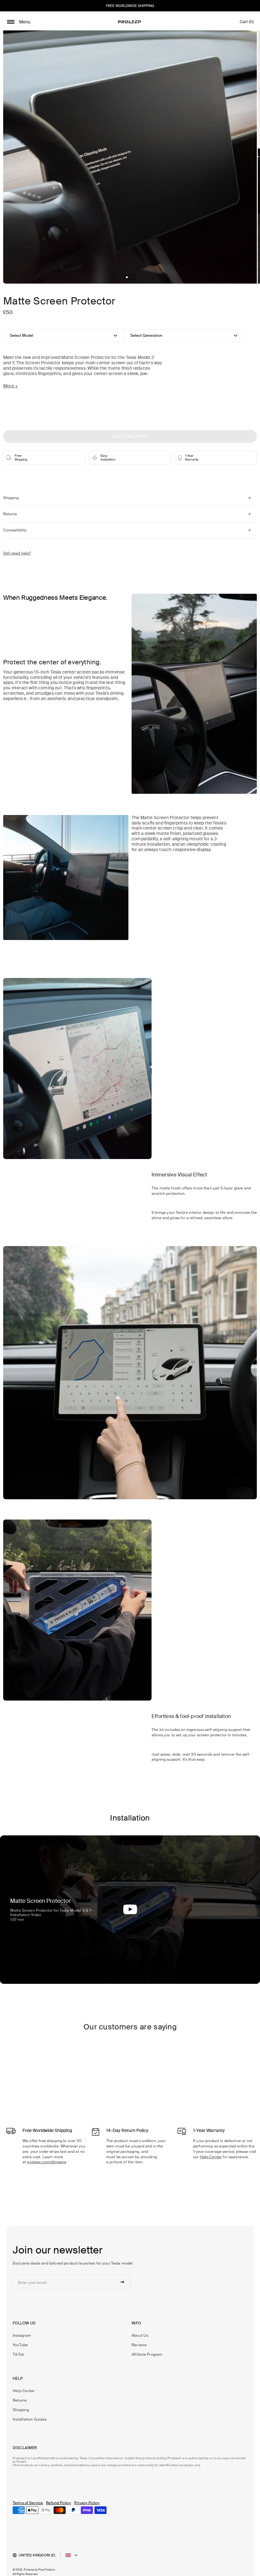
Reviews (139, 2345)
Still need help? (17, 553)
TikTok (18, 2354)
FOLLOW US (24, 2323)
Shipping (21, 2410)
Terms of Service (28, 2503)
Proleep (29, 2570)
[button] (127, 277)
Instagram (22, 2335)
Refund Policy (58, 2503)
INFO (136, 2323)
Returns (20, 2400)
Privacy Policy (87, 2503)
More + (10, 386)
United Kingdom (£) (37, 2555)
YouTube (20, 2345)
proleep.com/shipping (47, 2162)
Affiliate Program (147, 2354)
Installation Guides (30, 2419)
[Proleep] (129, 22)
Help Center (211, 2157)
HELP (18, 2379)
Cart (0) (247, 23)
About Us (140, 2335)
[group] (130, 157)
